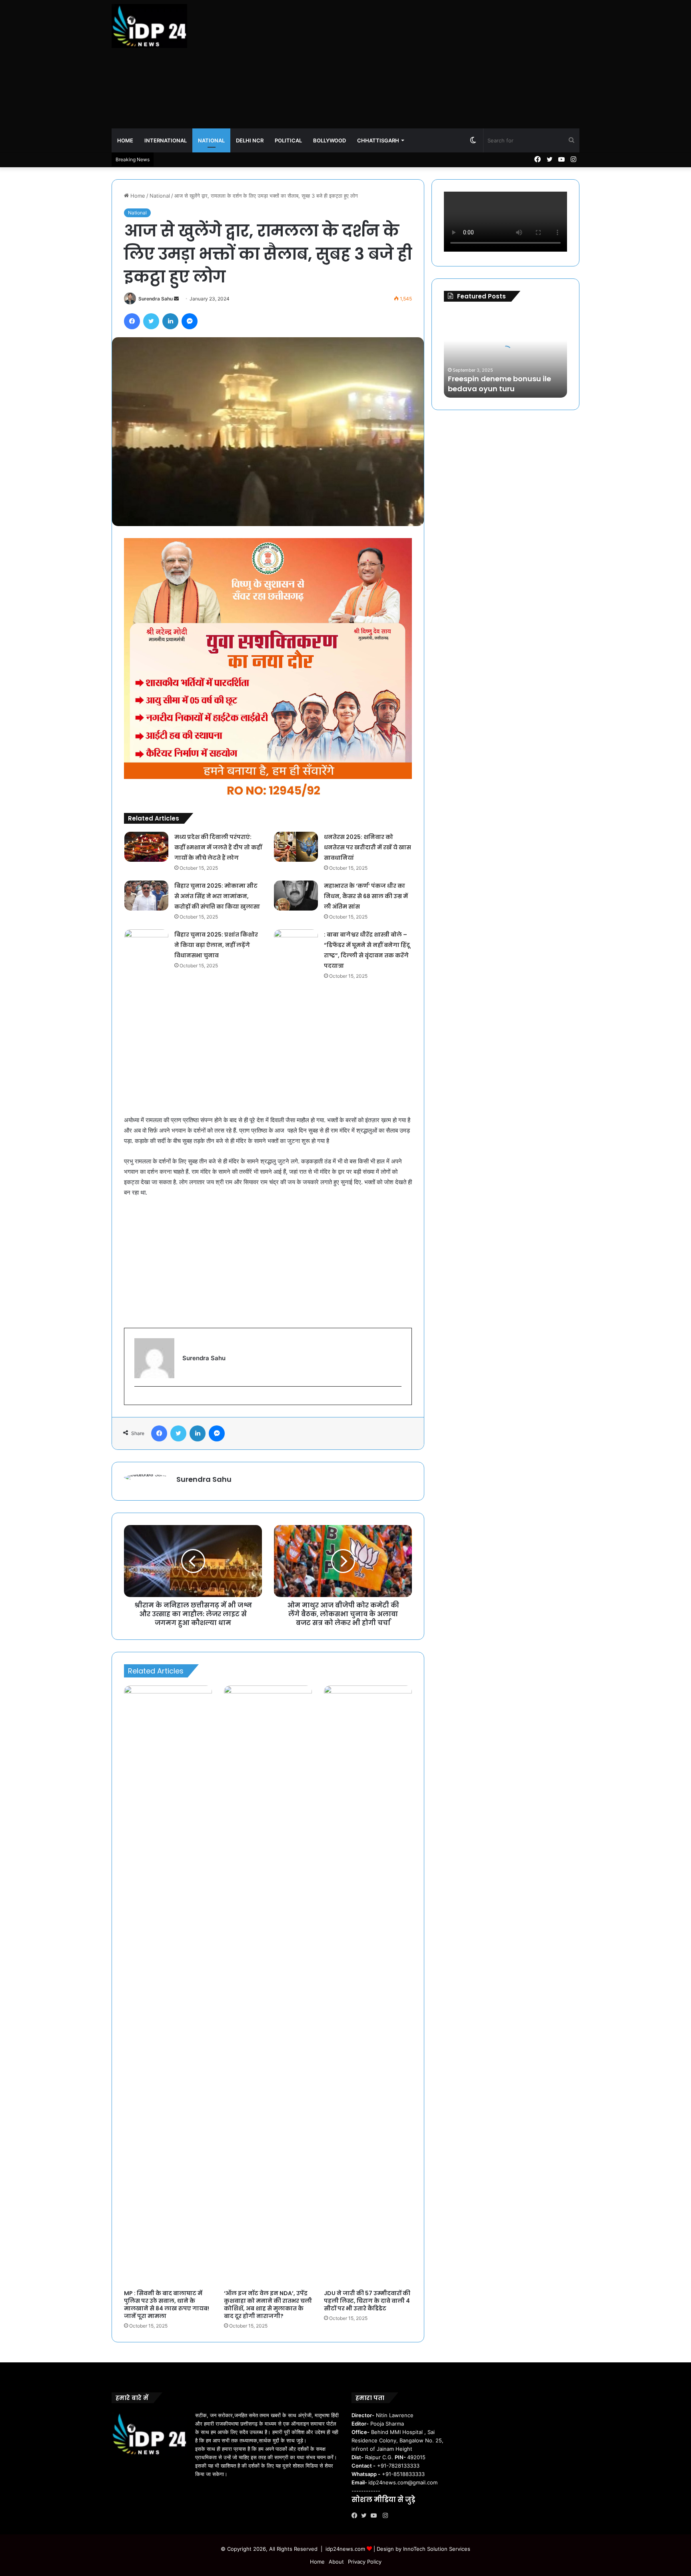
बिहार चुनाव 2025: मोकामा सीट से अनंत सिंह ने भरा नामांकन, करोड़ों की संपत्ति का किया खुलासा (217, 896)
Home (125, 140)
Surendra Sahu (156, 299)
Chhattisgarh (378, 140)
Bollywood (330, 140)
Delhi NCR (250, 140)
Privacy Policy (365, 2562)
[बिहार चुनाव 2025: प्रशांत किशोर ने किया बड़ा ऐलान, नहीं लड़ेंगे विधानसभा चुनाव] (146, 944)
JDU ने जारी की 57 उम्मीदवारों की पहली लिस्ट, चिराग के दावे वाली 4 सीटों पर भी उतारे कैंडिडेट (367, 2301)
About (336, 2562)
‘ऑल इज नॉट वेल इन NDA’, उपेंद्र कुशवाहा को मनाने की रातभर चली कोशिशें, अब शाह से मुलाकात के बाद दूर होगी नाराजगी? (268, 2305)
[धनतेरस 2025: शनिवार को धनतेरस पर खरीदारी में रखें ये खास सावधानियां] (296, 847)
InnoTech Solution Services (437, 2549)
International (166, 140)
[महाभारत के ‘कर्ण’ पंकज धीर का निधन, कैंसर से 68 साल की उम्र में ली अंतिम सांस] (296, 896)
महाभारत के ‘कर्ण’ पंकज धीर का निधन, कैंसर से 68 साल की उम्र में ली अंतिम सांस (366, 896)
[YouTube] (375, 2516)
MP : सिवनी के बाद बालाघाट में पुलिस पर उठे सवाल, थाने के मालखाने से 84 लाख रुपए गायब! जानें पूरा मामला (167, 2305)
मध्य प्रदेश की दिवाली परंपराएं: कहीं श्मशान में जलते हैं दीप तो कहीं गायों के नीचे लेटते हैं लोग (218, 847)
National (211, 140)
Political (288, 140)
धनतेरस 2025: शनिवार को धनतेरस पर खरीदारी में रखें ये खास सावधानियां (367, 847)
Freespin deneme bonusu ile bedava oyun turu (499, 384)
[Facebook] (356, 2516)
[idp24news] (149, 26)
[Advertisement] (425, 64)
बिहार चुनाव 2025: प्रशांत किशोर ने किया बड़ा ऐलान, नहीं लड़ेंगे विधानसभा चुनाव (216, 945)
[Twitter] (366, 2516)
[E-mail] (139, 1400)
